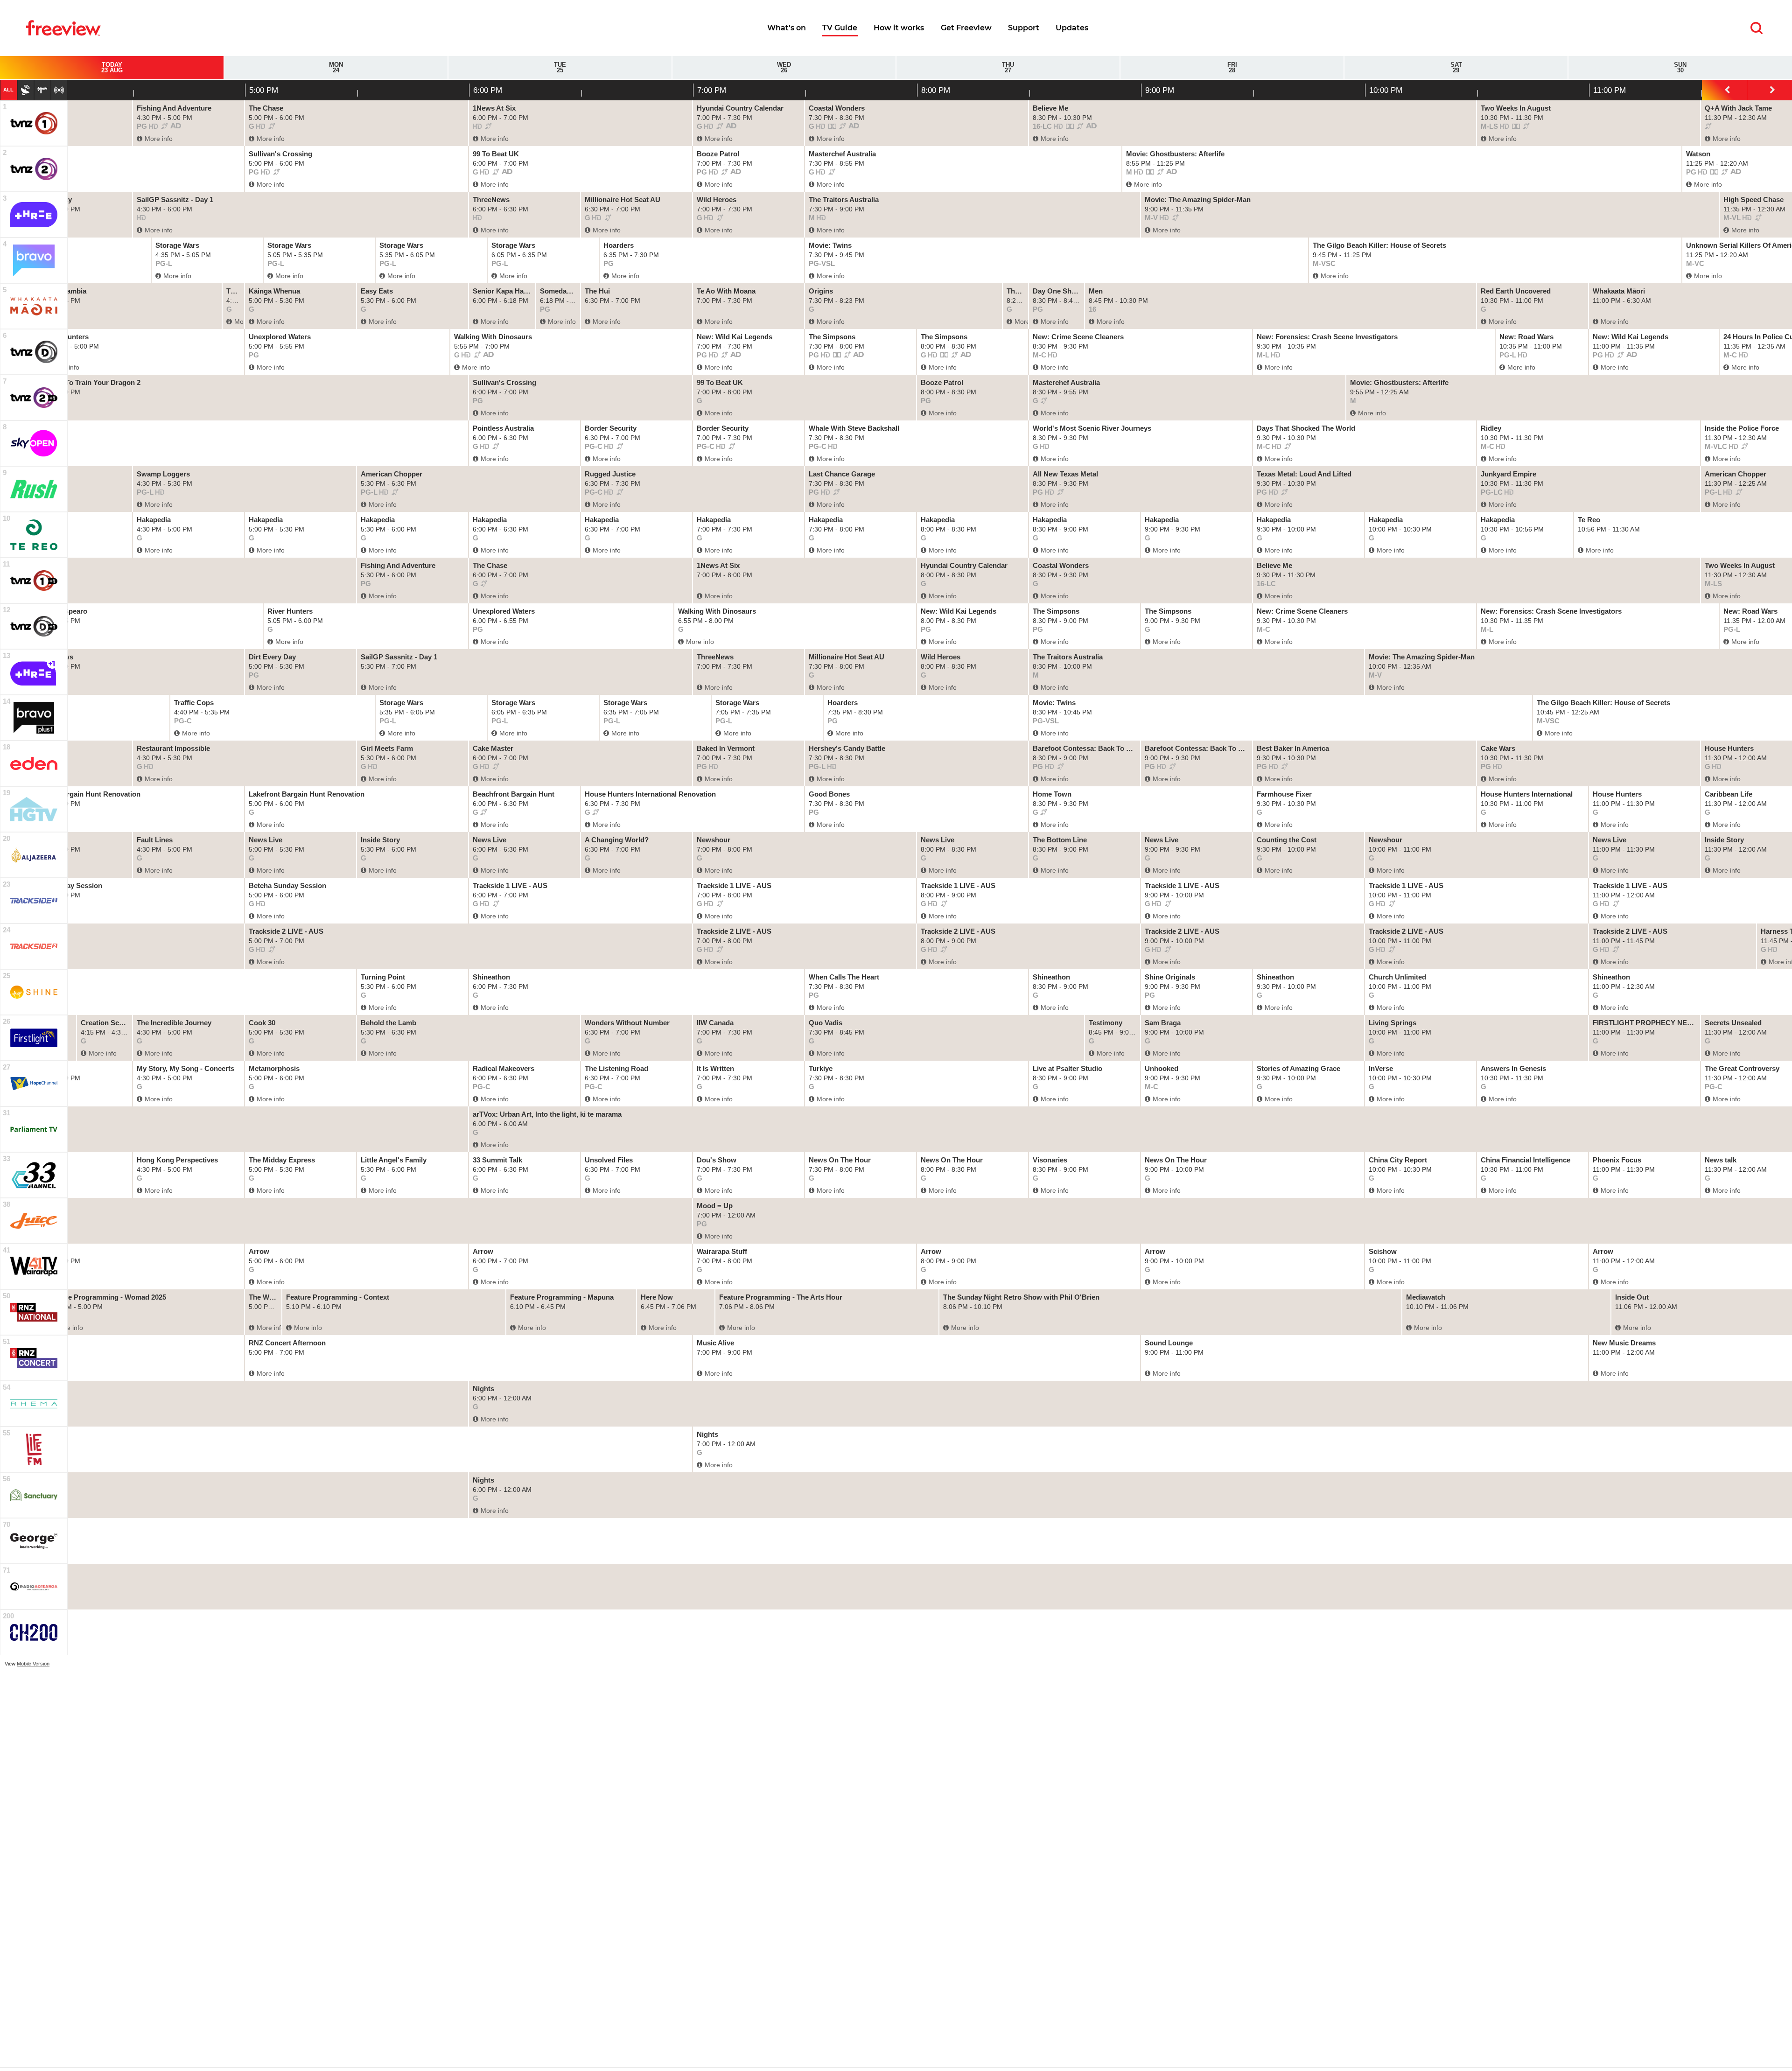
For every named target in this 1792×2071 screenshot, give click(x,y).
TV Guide (840, 28)
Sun (1680, 68)
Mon (336, 68)
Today (112, 68)
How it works (899, 28)
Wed (784, 68)
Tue (560, 68)
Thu (1008, 68)
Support (1024, 28)
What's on (787, 28)
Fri (1232, 68)
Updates (1072, 28)
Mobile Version (33, 1664)
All (8, 90)
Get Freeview (966, 28)
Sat (1456, 68)
